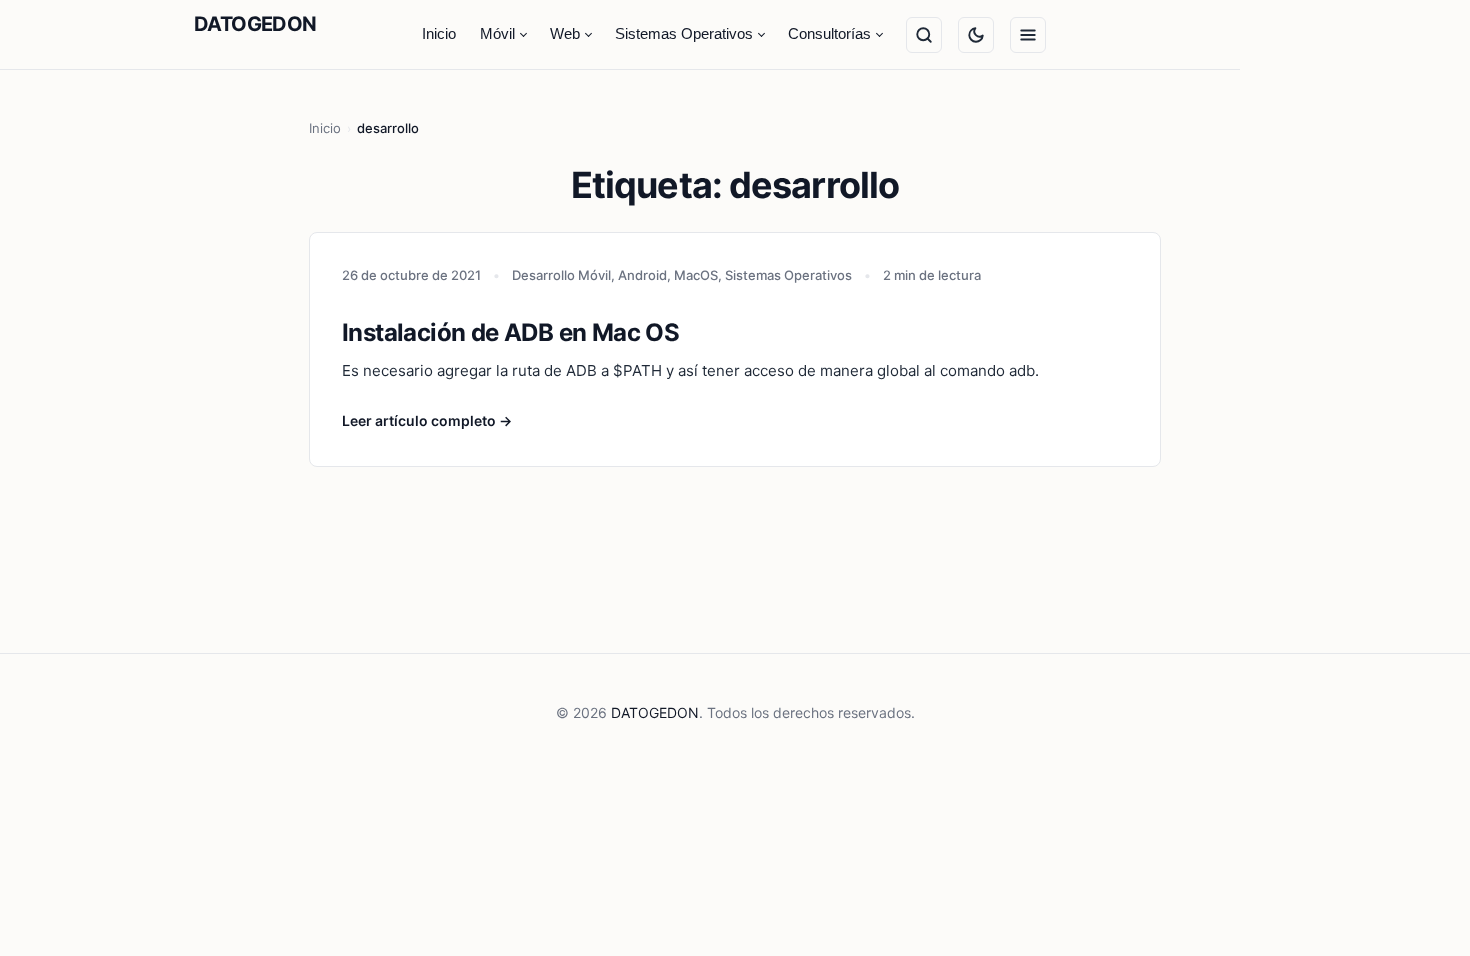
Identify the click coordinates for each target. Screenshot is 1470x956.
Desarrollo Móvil (561, 275)
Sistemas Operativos (684, 33)
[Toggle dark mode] (976, 35)
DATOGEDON (255, 24)
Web (565, 33)
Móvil (497, 33)
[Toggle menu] (1028, 35)
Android (642, 275)
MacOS (696, 275)
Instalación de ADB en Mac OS (510, 332)
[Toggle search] (924, 35)
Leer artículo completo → (427, 420)
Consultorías (829, 33)
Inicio (439, 33)
